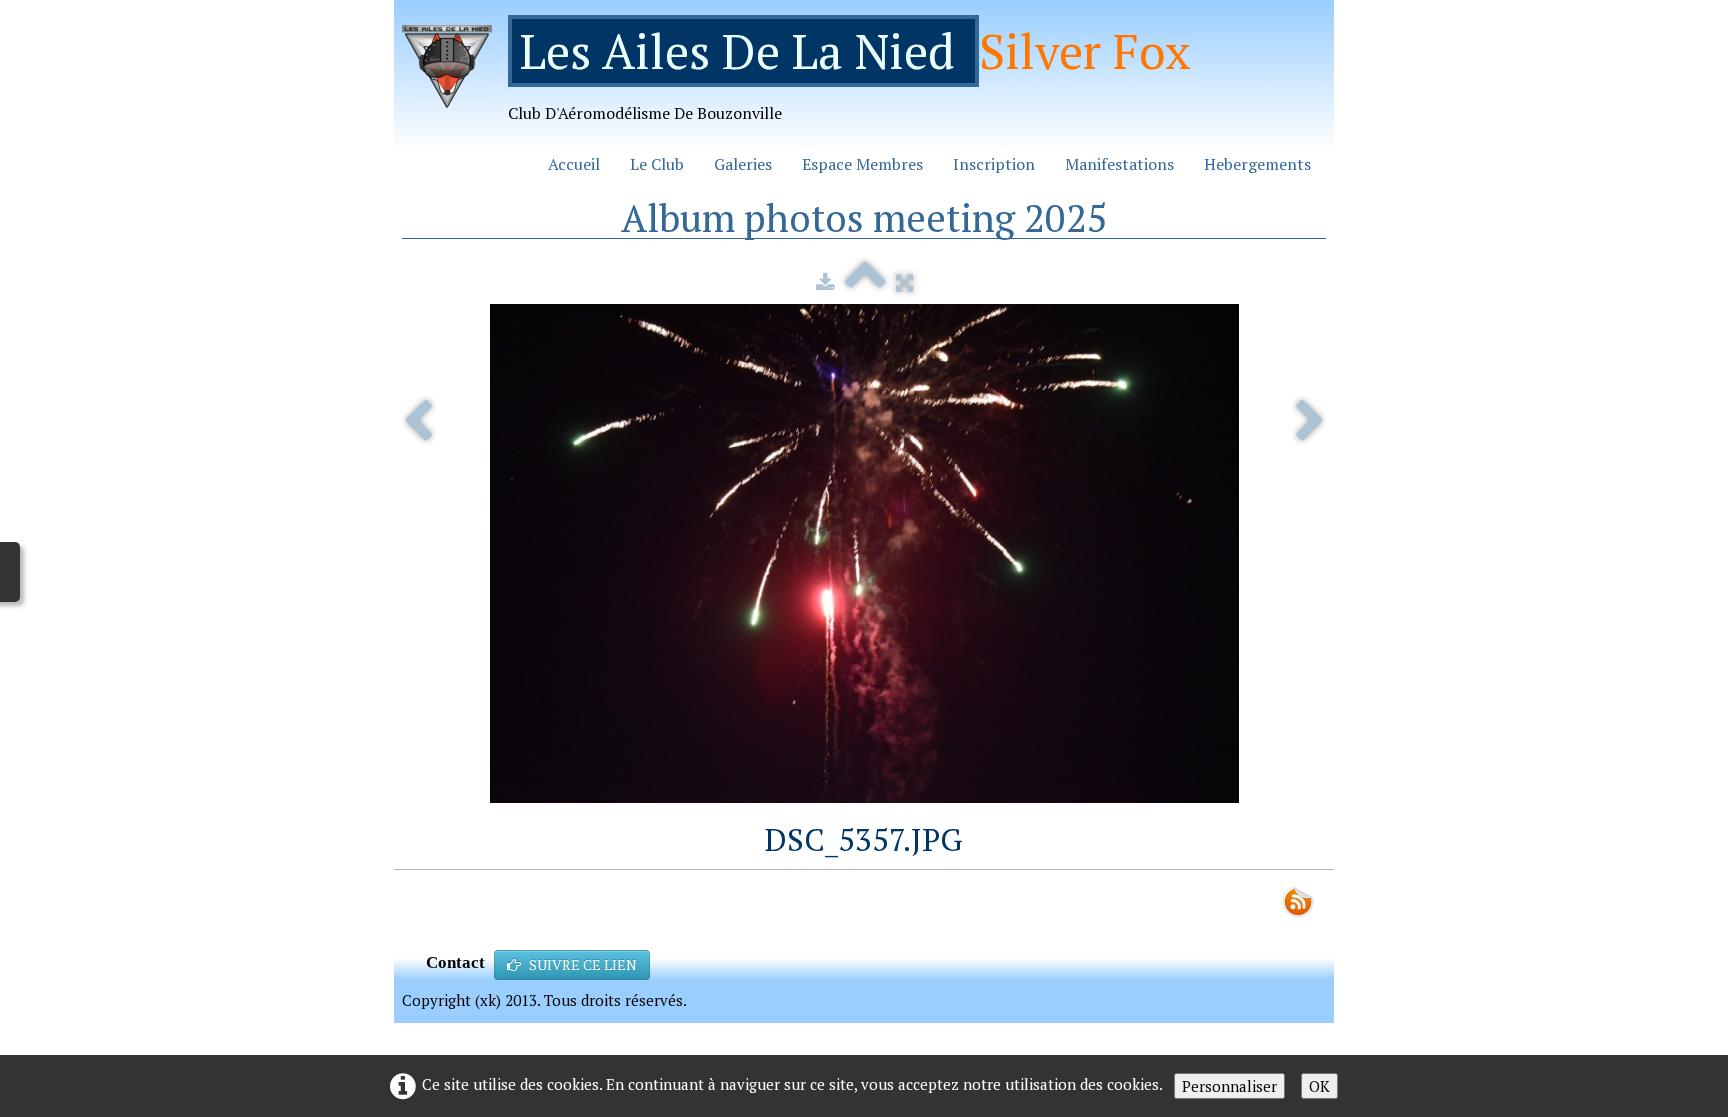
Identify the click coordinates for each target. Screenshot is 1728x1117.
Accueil (574, 164)
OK (1319, 1086)
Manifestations (1119, 164)
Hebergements (1257, 164)
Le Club (657, 164)
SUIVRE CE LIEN (583, 964)
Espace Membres (862, 164)
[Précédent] (418, 422)
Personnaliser (1229, 1086)
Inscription (994, 164)
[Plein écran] (904, 282)
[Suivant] (1310, 422)
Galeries (743, 164)
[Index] (865, 282)
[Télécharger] (825, 282)
